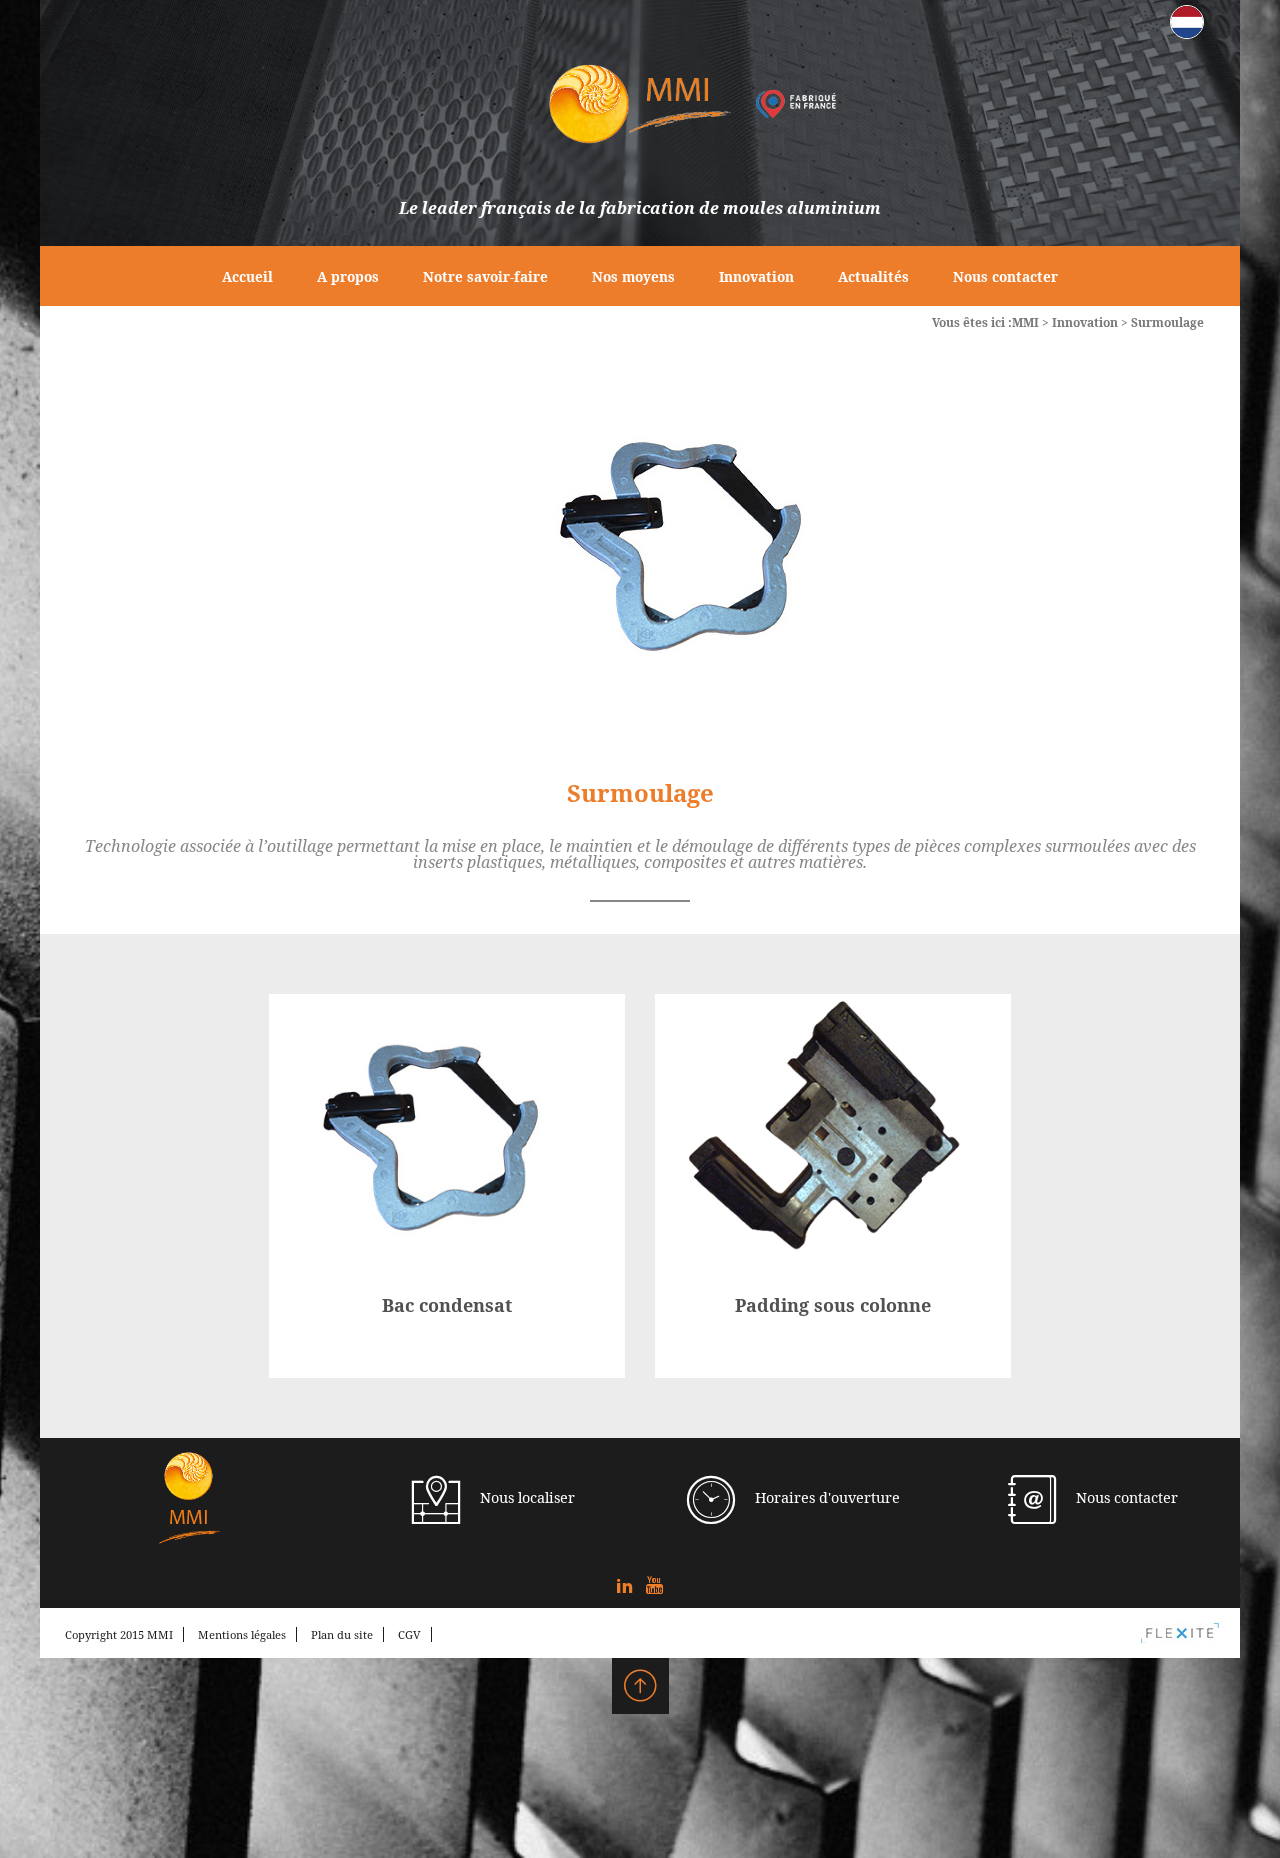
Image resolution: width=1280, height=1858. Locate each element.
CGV (409, 1634)
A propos (348, 276)
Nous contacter (1005, 276)
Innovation (756, 276)
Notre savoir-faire (485, 276)
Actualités (873, 276)
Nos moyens (633, 276)
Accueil (247, 276)
